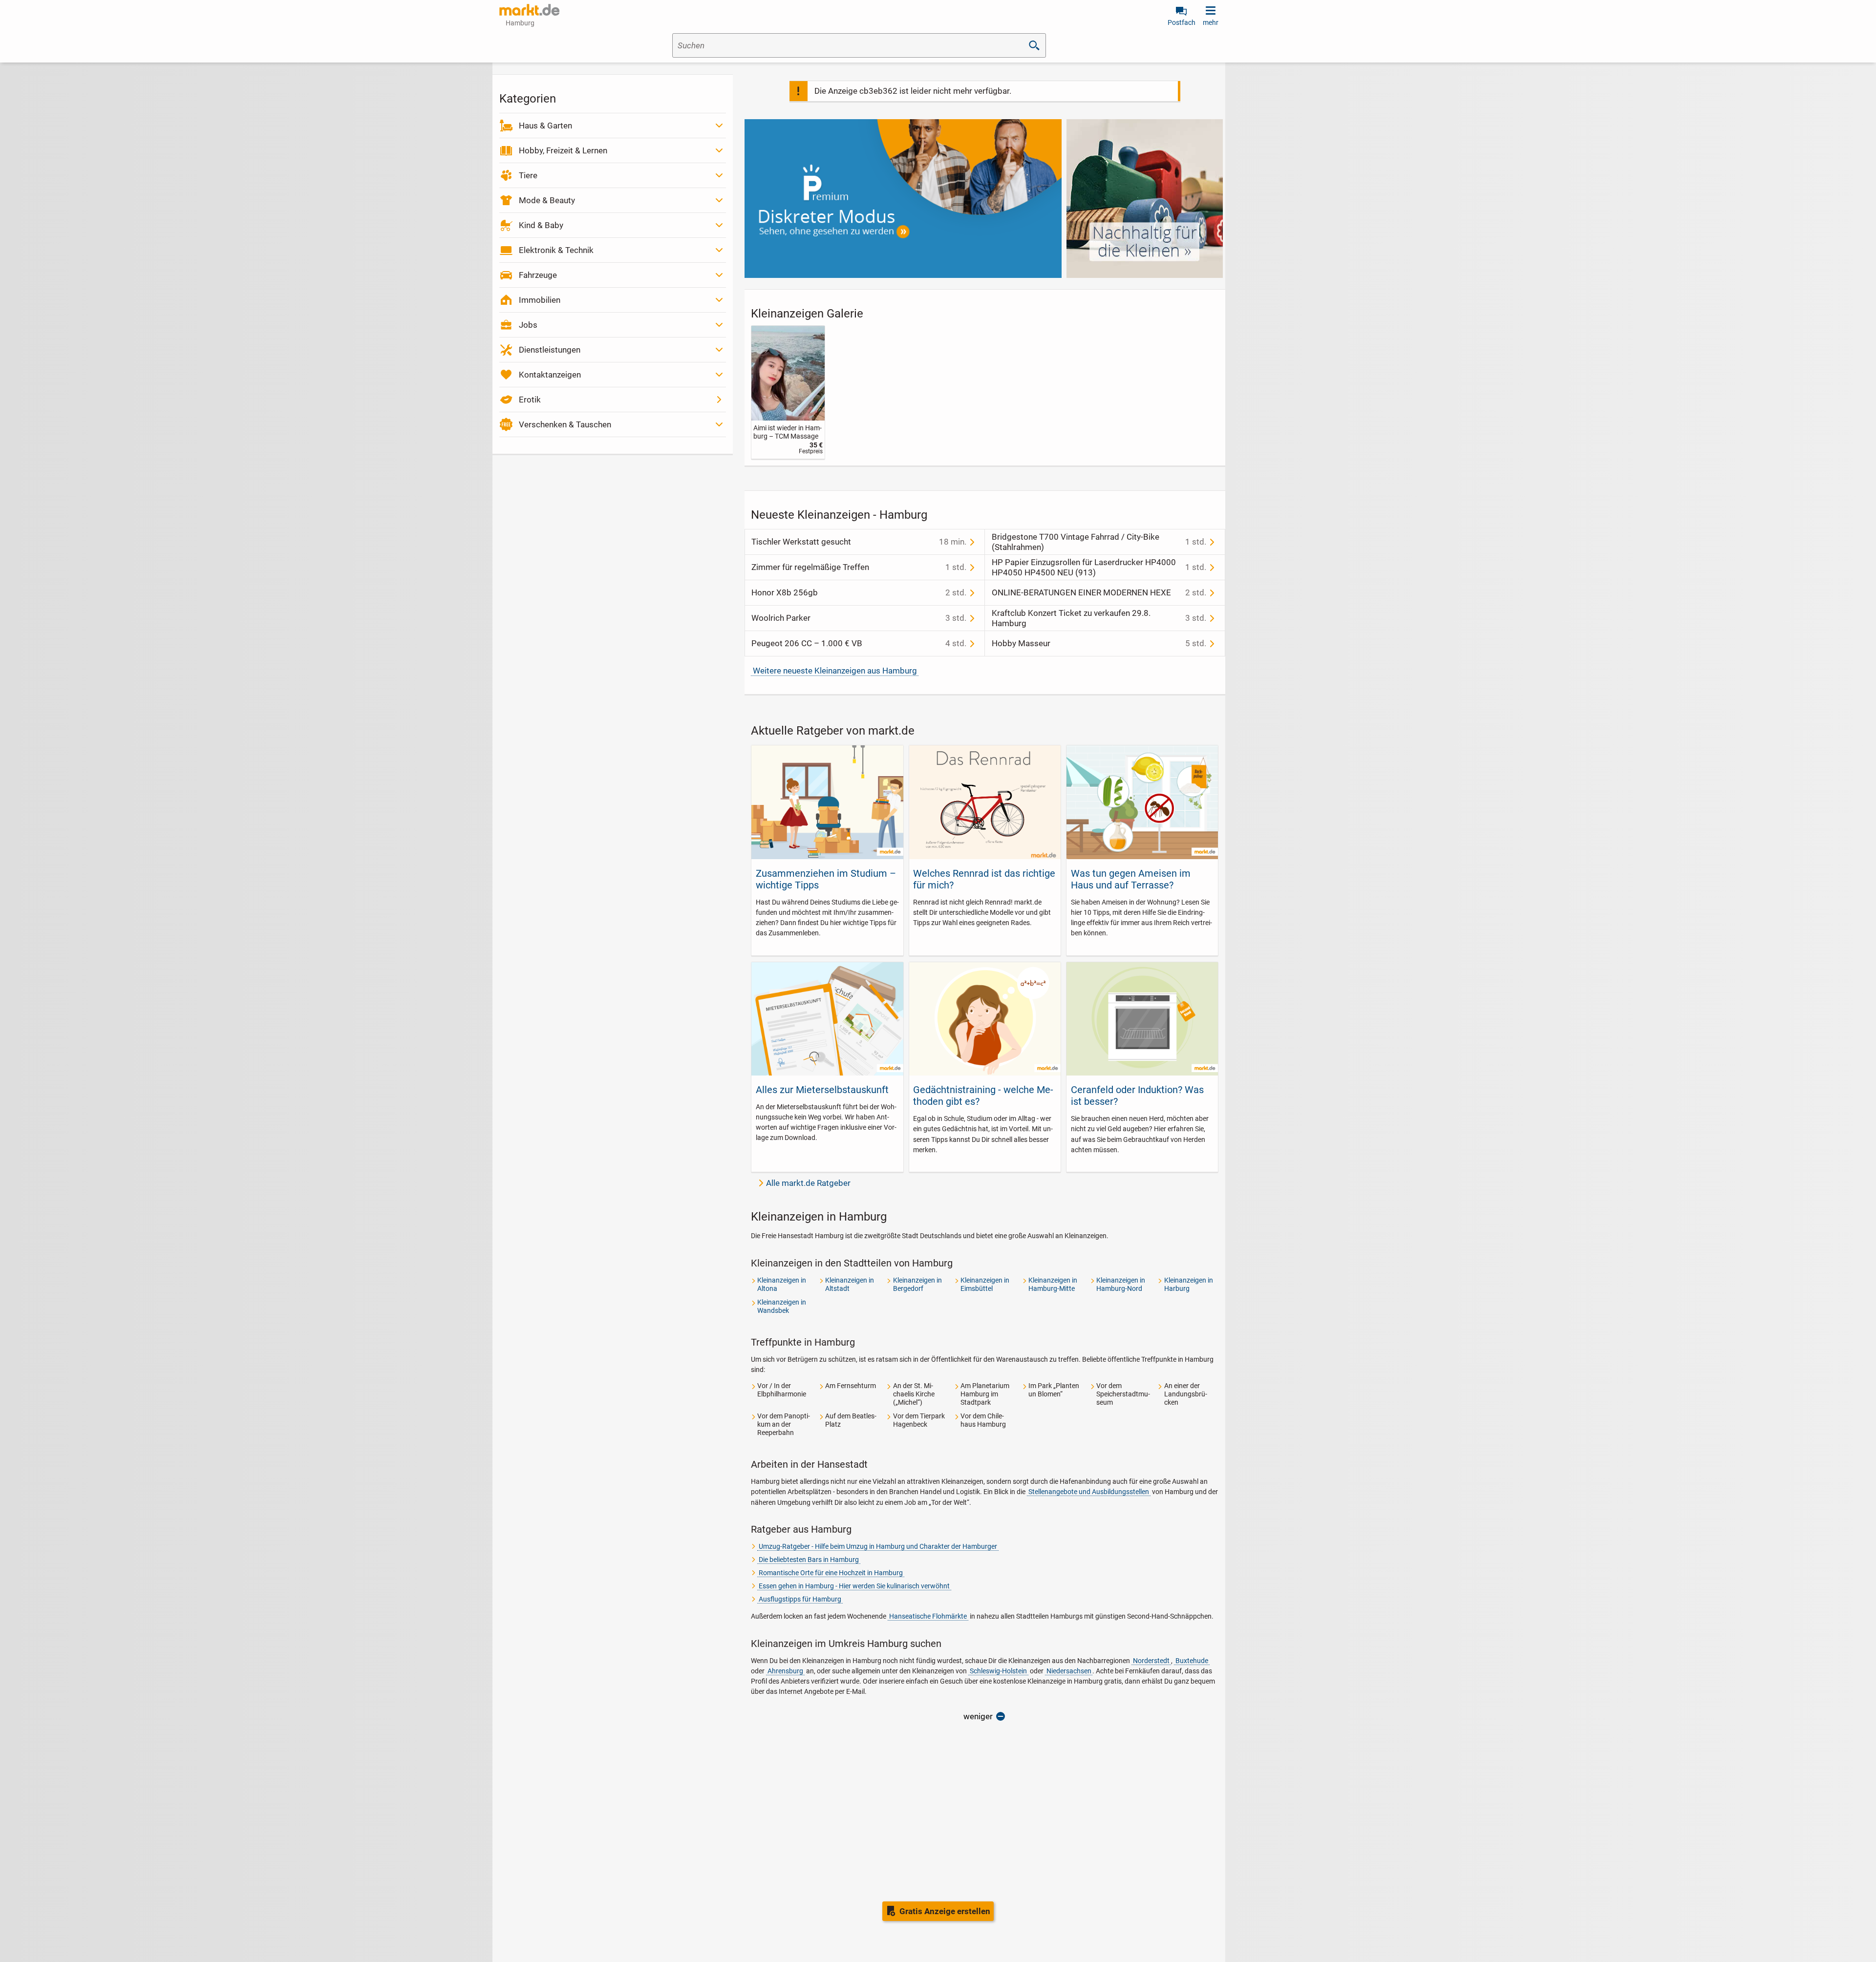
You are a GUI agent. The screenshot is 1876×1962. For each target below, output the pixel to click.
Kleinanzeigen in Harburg (1189, 1284)
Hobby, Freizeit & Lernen (563, 150)
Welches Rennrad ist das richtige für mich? (984, 879)
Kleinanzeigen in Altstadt (850, 1284)
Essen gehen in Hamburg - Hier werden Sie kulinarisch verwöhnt (854, 1586)
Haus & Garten (545, 126)
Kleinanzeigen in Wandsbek (782, 1306)
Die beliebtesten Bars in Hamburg (809, 1560)
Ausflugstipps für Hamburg (800, 1599)
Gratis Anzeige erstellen (945, 1911)
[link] (788, 392)
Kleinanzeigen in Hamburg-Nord (1121, 1284)
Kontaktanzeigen (550, 375)
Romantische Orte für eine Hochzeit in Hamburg (831, 1573)
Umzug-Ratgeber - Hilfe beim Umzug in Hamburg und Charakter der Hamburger (878, 1546)
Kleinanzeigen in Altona (782, 1284)
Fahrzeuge (538, 275)
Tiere (528, 175)
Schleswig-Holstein (998, 1671)
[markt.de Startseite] (529, 10)
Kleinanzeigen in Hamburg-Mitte (1053, 1284)
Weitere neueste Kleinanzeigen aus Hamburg (835, 671)
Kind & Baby (541, 225)
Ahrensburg (785, 1671)
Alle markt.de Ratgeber (808, 1183)
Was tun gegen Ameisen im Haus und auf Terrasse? (1131, 879)
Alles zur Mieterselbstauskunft (822, 1090)
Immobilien (540, 300)
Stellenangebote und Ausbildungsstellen (1089, 1492)
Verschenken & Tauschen (565, 424)
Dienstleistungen (550, 350)
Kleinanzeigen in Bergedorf (917, 1284)
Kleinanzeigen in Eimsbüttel (985, 1284)
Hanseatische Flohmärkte (928, 1616)
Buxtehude (1192, 1661)
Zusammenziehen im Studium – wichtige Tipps (826, 879)
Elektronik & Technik (556, 250)
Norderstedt (1151, 1661)
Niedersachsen (1069, 1671)
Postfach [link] (1182, 22)
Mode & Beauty (547, 200)
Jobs (528, 325)
